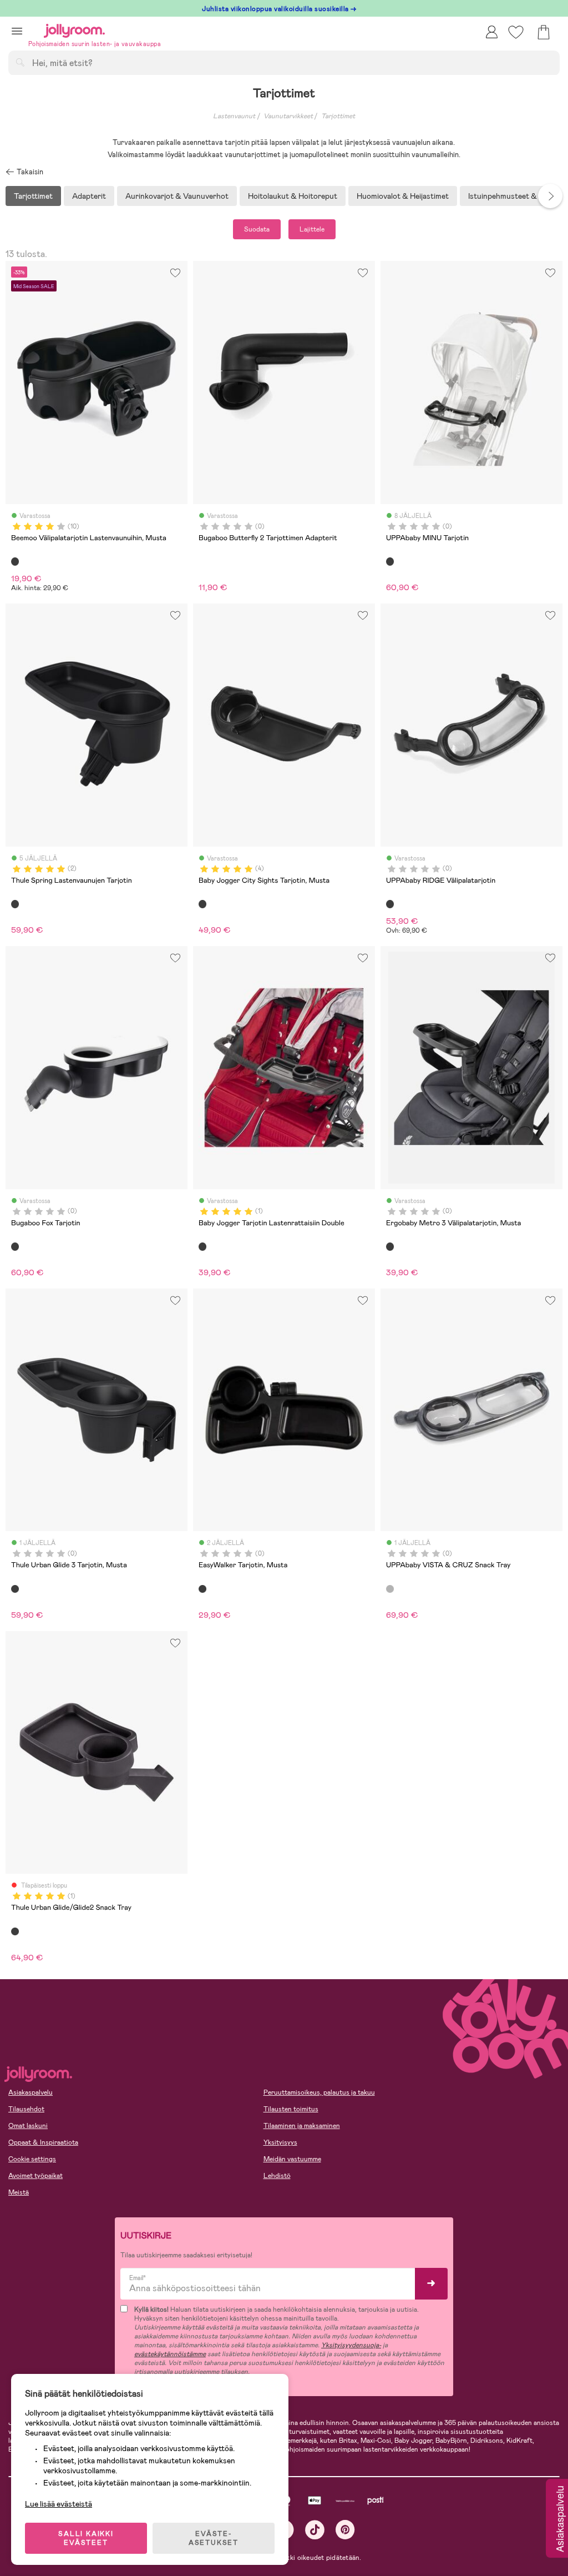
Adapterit (89, 196)
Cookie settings (32, 2159)
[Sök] (20, 62)
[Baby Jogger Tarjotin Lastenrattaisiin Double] (202, 1246)
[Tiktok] (315, 2530)
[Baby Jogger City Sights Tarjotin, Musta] (202, 904)
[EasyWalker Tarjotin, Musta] (202, 1589)
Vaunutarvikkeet (288, 116)
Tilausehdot (26, 2109)
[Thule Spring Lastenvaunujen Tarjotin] (15, 904)
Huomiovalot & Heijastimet (403, 196)
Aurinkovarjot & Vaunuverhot (177, 196)
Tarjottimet (338, 116)
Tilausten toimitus (291, 2109)
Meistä (19, 2192)
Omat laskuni (28, 2126)
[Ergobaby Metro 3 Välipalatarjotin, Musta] (390, 1246)
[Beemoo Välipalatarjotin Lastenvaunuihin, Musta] (15, 561)
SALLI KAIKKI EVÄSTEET (86, 2538)
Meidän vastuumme (292, 2159)
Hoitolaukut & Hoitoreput (293, 196)
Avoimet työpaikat (35, 2176)
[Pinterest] (345, 2530)
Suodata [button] (257, 229)
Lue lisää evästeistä (59, 2504)
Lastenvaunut (234, 116)
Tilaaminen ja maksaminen (302, 2126)
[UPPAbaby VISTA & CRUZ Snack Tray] (390, 1589)
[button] (17, 31)
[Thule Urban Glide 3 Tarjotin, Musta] (15, 1589)
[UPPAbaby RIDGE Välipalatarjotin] (390, 904)
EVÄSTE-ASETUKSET (214, 2538)
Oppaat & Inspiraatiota (43, 2142)
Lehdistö (277, 2176)
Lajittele (312, 229)
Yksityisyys (280, 2142)
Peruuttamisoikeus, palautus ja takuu (319, 2092)
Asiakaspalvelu (31, 2092)
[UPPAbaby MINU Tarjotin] (390, 561)
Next (550, 196)
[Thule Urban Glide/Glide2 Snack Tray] (15, 1931)
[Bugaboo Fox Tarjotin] (15, 1246)
